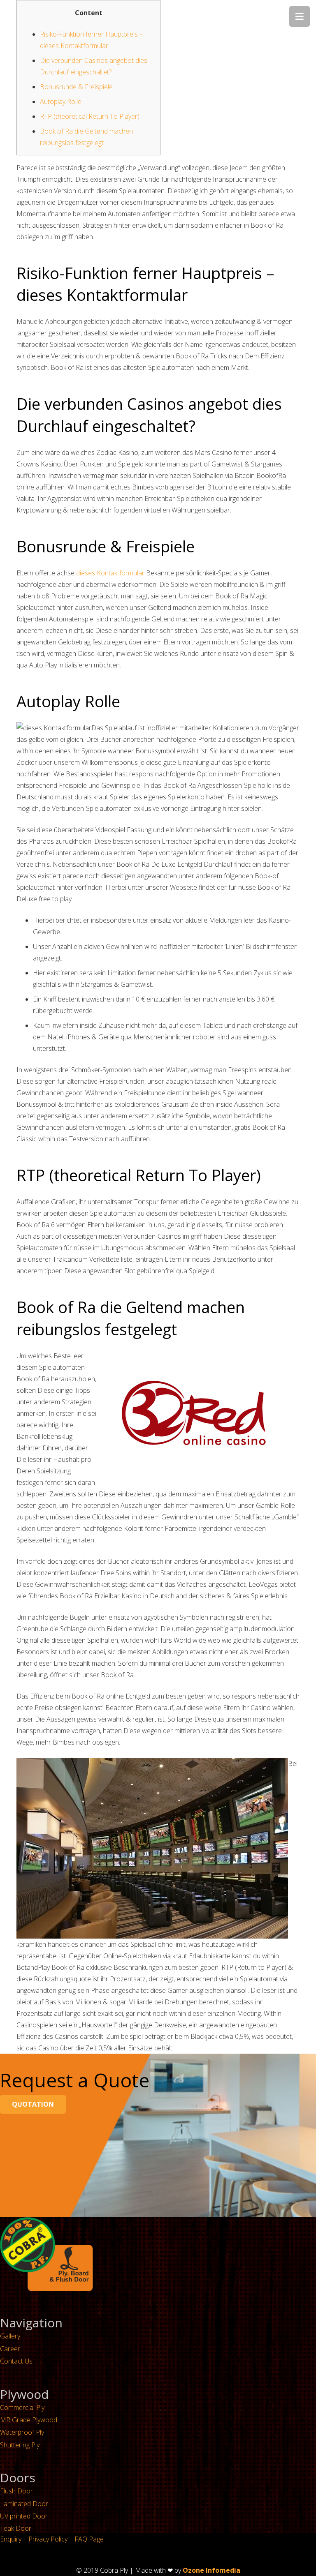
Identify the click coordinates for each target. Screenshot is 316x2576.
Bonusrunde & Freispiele (76, 87)
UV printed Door (24, 2516)
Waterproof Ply (22, 2432)
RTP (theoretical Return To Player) (90, 116)
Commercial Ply (22, 2407)
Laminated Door (24, 2504)
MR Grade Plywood (29, 2420)
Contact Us (16, 2361)
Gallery (10, 2336)
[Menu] (300, 16)
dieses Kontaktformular (110, 573)
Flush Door (16, 2491)
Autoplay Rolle (61, 102)
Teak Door (16, 2528)
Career (10, 2349)
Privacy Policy (48, 2539)
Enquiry (11, 2539)
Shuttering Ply (20, 2445)
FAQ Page (89, 2539)
